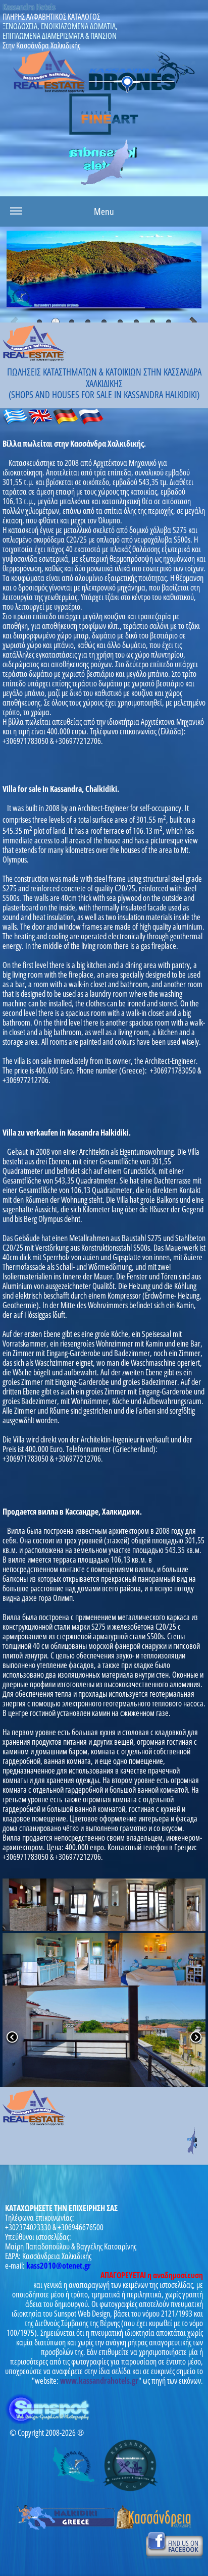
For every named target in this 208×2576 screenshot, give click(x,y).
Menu (104, 211)
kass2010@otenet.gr (59, 2266)
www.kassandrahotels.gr (99, 2381)
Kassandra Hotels (29, 7)
